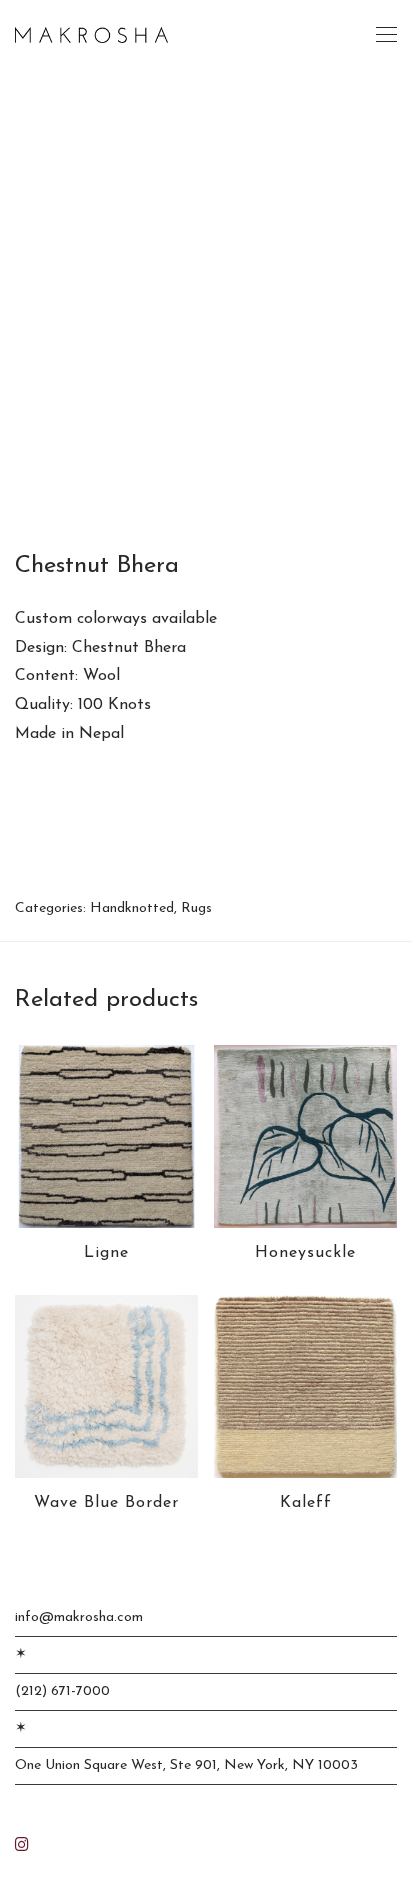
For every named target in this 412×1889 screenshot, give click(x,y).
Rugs (196, 908)
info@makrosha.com (79, 1617)
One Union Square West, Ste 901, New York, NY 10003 (186, 1765)
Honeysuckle (305, 1253)
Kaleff (306, 1503)
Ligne (106, 1253)
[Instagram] (22, 1843)
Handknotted (132, 908)
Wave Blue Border (106, 1503)
